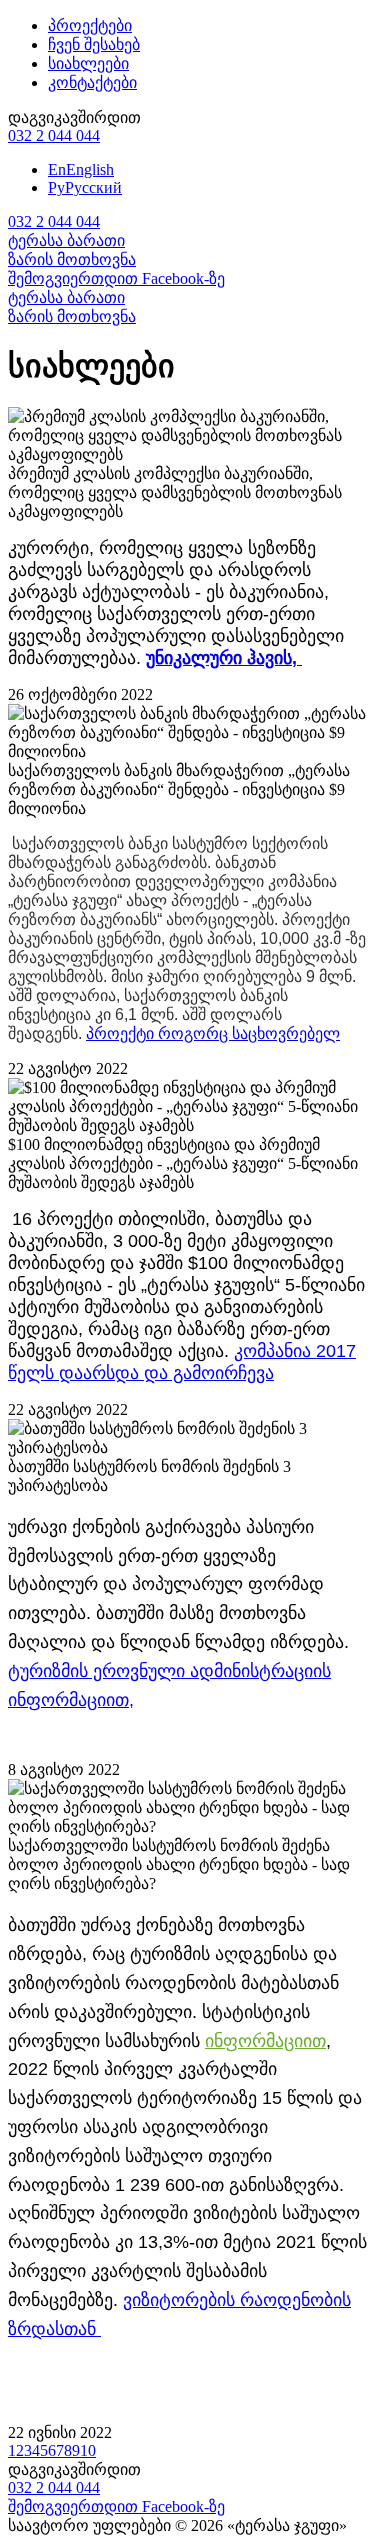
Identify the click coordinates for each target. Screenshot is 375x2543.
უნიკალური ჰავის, (224, 658)
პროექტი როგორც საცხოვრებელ (213, 1033)
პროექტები (90, 25)
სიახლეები (88, 63)
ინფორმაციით (265, 2041)
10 (88, 2450)
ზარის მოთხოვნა (72, 259)
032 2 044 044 (54, 135)
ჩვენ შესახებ (94, 44)
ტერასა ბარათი (66, 240)
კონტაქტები (92, 82)
